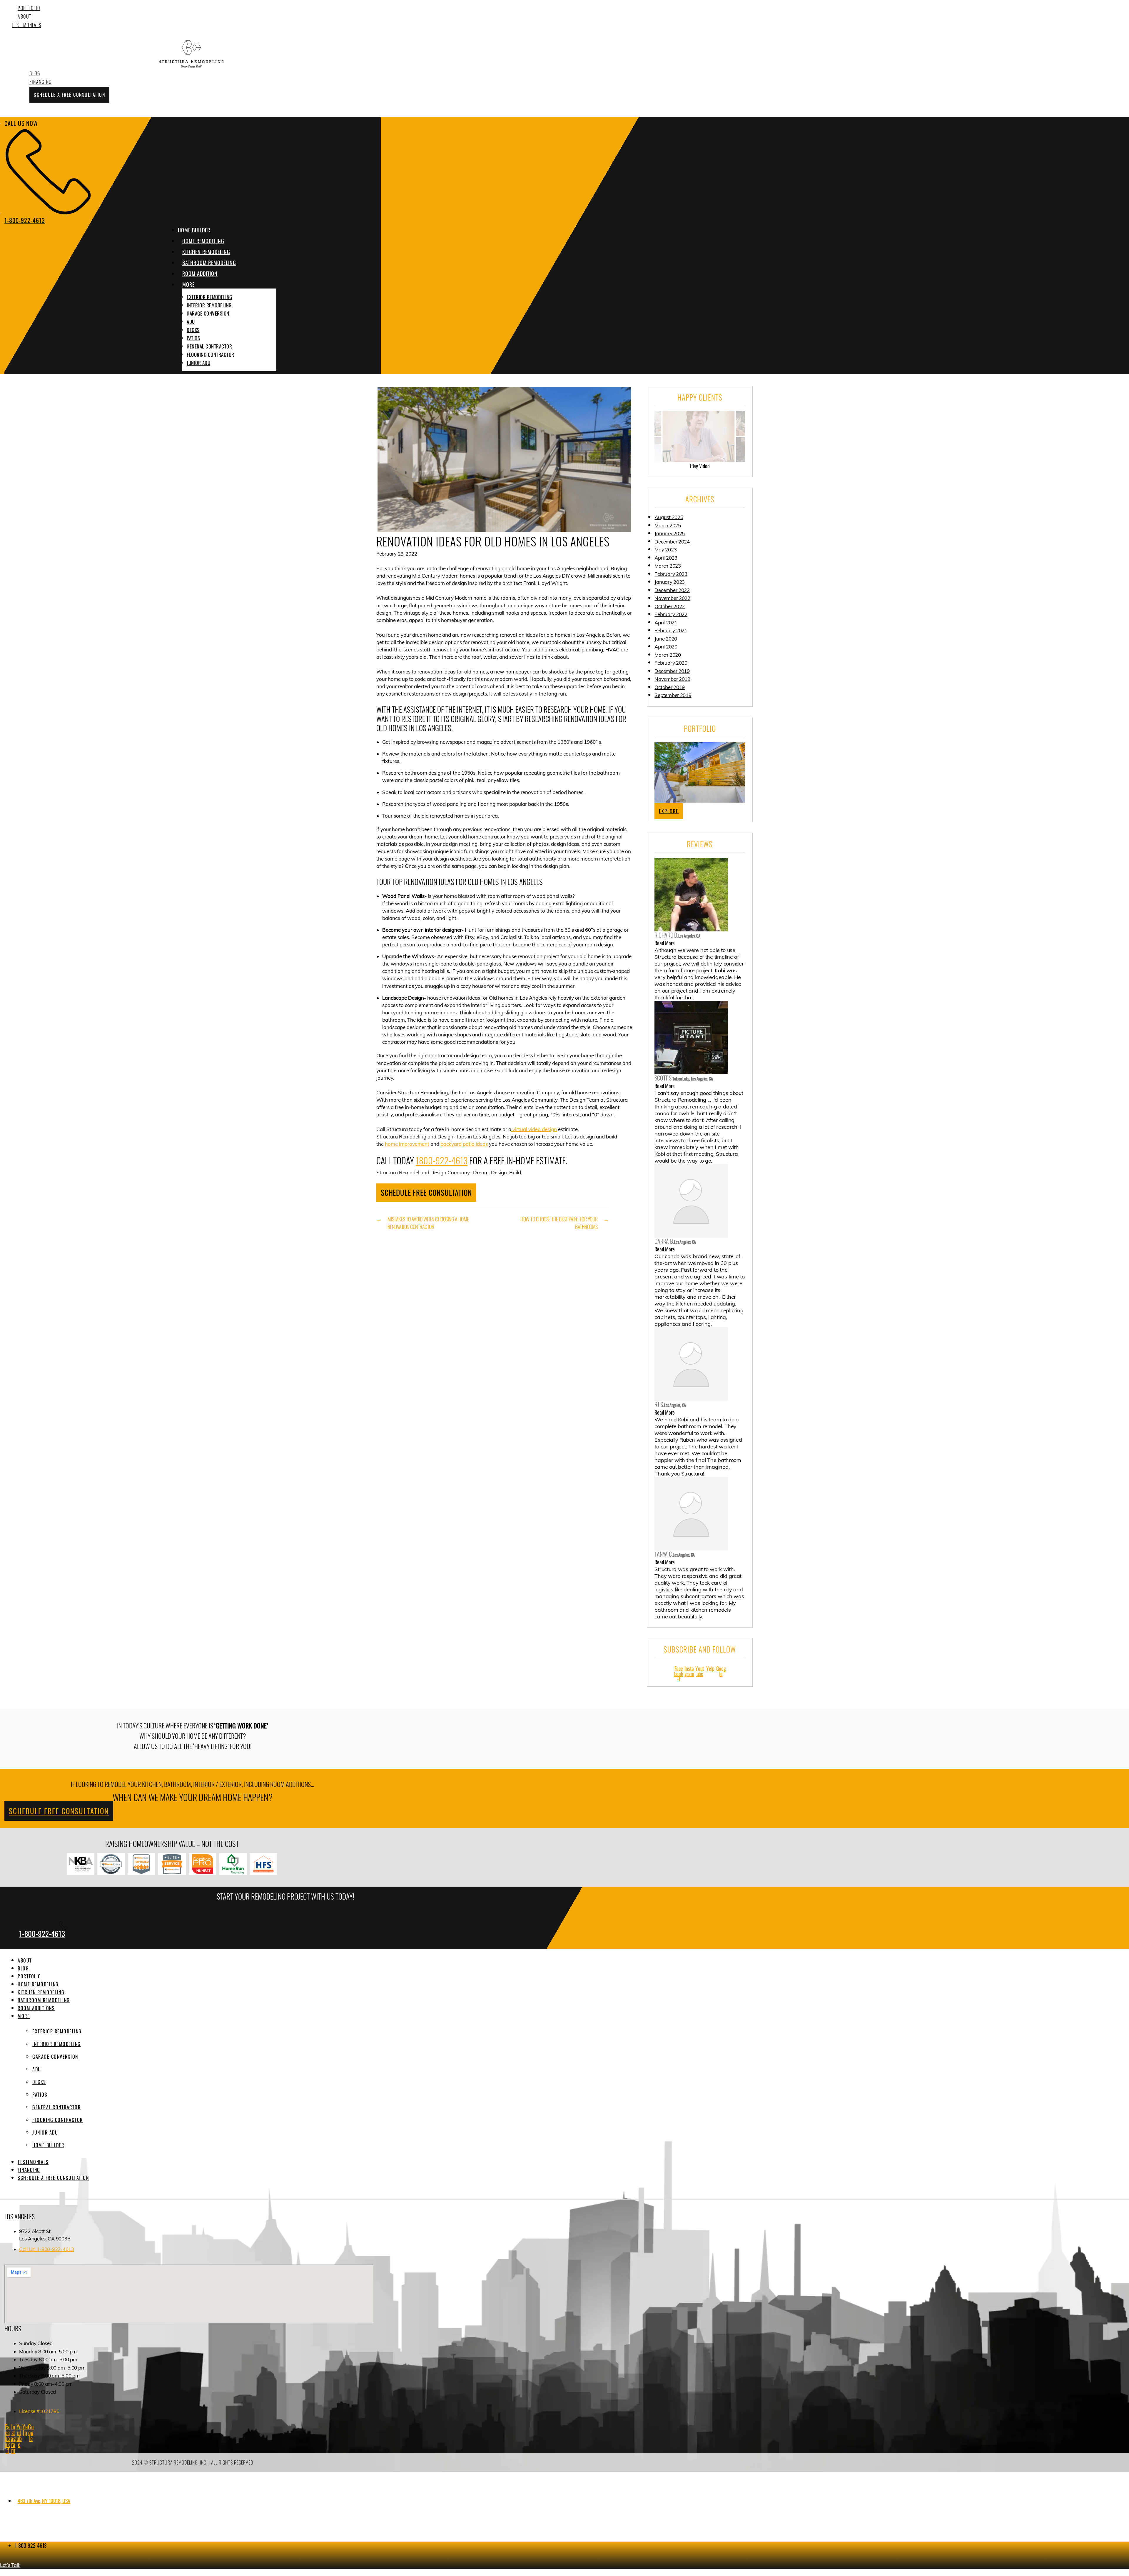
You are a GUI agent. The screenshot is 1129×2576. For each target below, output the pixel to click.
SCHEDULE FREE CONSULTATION (426, 1192)
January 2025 (670, 533)
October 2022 (670, 606)
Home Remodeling (38, 1984)
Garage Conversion (208, 313)
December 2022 (672, 590)
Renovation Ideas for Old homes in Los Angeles (493, 541)
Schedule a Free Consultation (69, 95)
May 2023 (665, 550)
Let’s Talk (10, 2565)
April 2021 (666, 622)
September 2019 (673, 695)
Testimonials (26, 25)
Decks (193, 330)
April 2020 (666, 647)
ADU (191, 322)
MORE (188, 284)
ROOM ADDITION (200, 274)
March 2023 (668, 566)
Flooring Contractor (211, 355)
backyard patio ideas (464, 1144)
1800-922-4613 (442, 1160)
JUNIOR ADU (198, 363)
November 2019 (672, 679)
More (24, 2016)
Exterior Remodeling (209, 297)
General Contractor (209, 346)
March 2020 (668, 655)
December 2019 (672, 671)
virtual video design (534, 1129)
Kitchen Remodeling (41, 1992)
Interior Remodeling (209, 305)
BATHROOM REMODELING (209, 263)
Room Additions (36, 2008)
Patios (193, 338)
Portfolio (29, 8)
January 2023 (670, 582)
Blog (35, 73)
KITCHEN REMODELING (206, 252)
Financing (41, 82)
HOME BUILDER (194, 230)
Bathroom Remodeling (44, 2000)
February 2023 (671, 574)
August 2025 (669, 517)
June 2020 (666, 639)
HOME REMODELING (203, 241)
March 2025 (668, 525)
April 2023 (666, 558)
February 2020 (671, 663)
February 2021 (671, 630)
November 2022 (672, 598)
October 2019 (670, 687)
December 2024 (672, 542)
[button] (229, 285)
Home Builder (48, 2145)
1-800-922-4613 (42, 1934)
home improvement (407, 1144)
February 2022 (671, 614)
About (25, 16)
